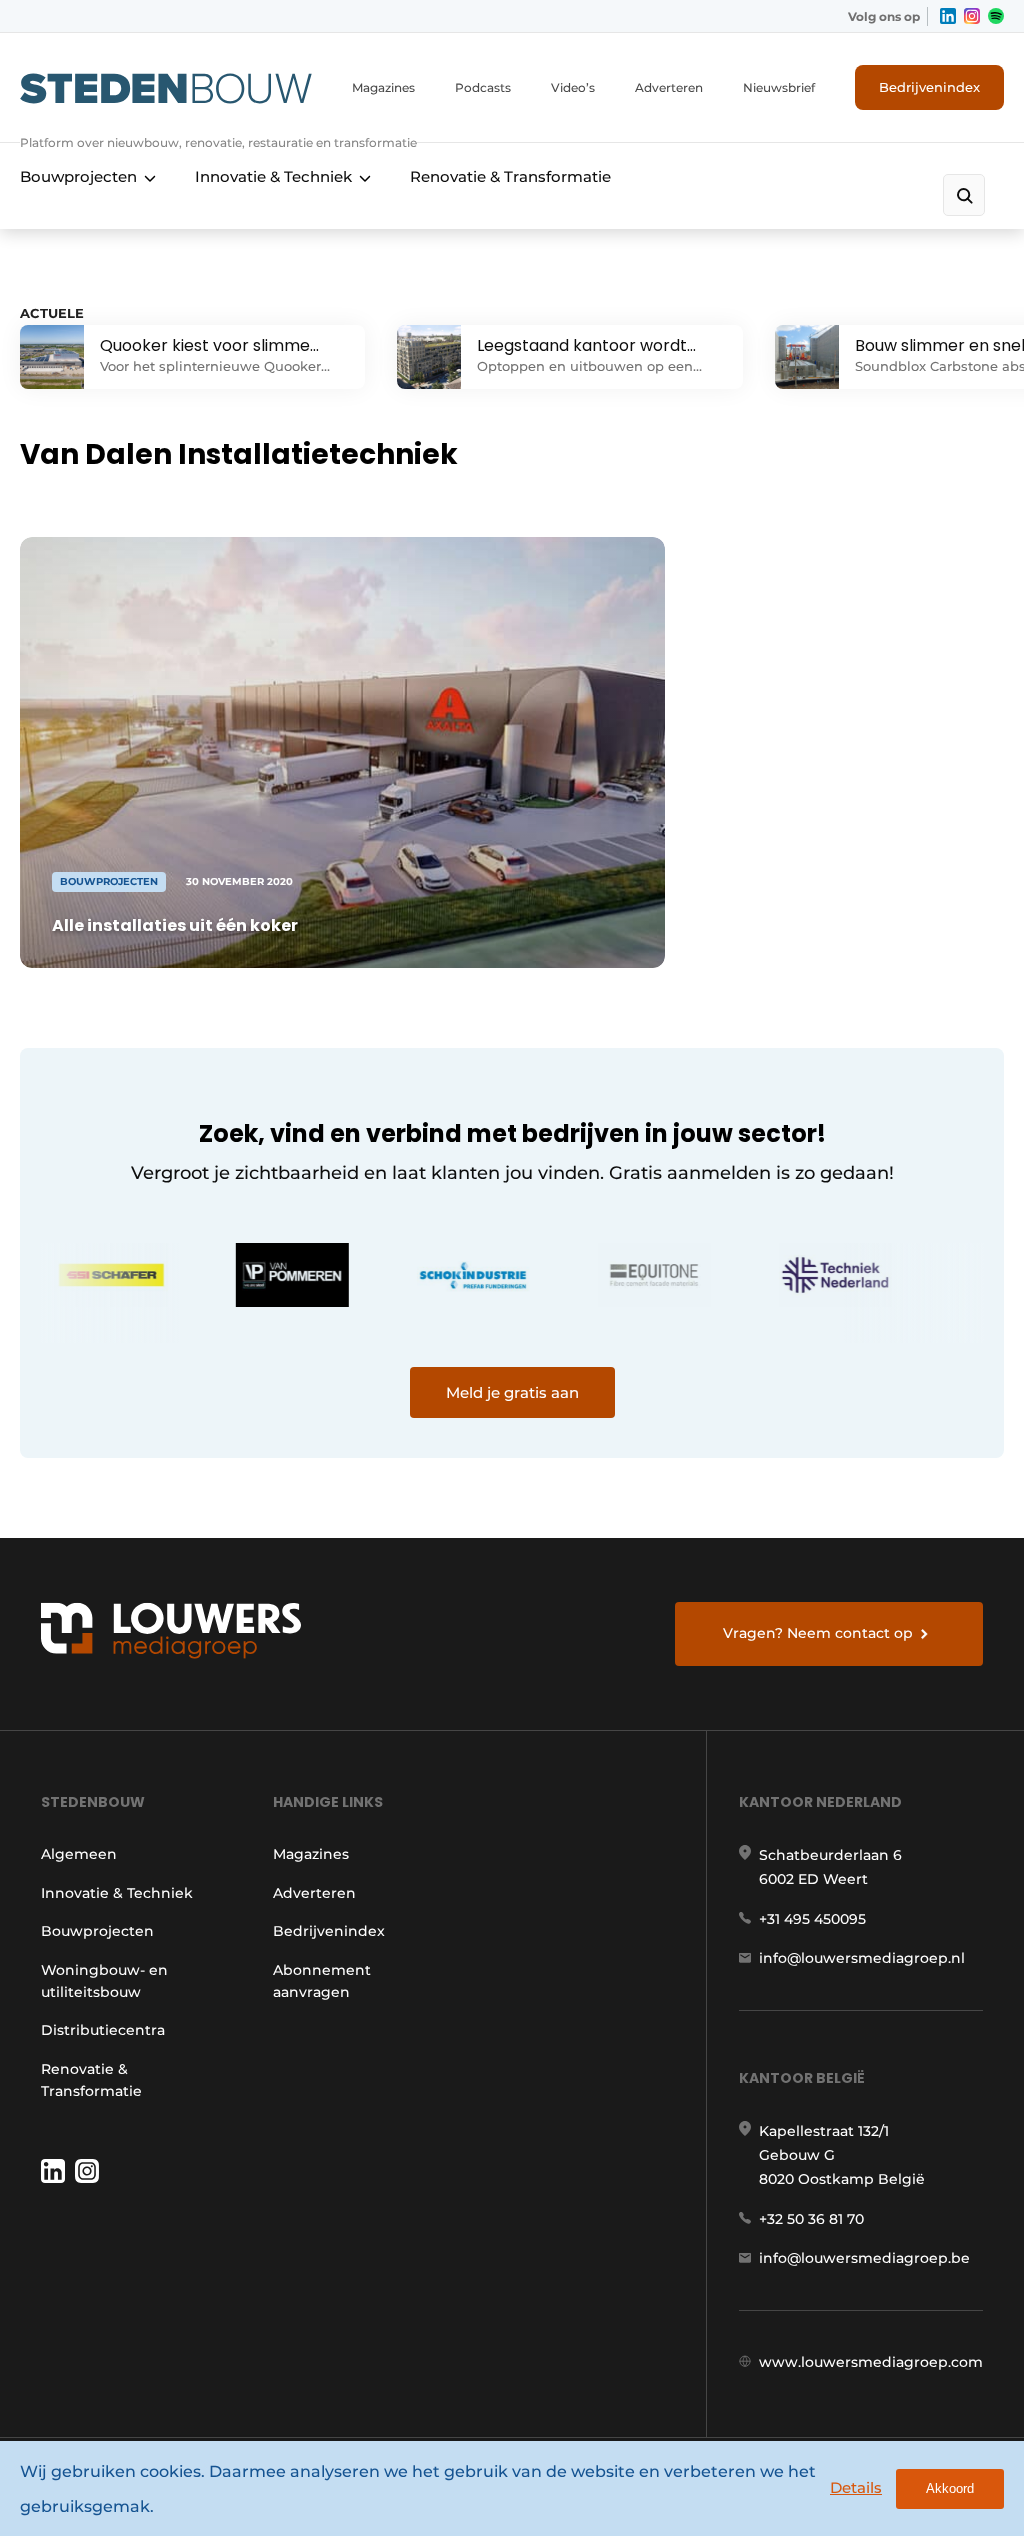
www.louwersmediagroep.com (871, 2362)
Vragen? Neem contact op (818, 1633)
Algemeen (79, 1854)
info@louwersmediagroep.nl (862, 1958)
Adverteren (669, 87)
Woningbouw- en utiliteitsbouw (104, 1981)
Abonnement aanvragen (322, 1981)
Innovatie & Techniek (273, 176)
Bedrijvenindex (929, 87)
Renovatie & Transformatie (510, 176)
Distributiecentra (103, 2030)
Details (856, 2487)
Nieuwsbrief (779, 87)
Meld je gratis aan (512, 1392)
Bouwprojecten (78, 176)
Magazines (383, 87)
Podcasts (483, 87)
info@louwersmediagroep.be (864, 2258)
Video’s (573, 87)
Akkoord (950, 2488)
